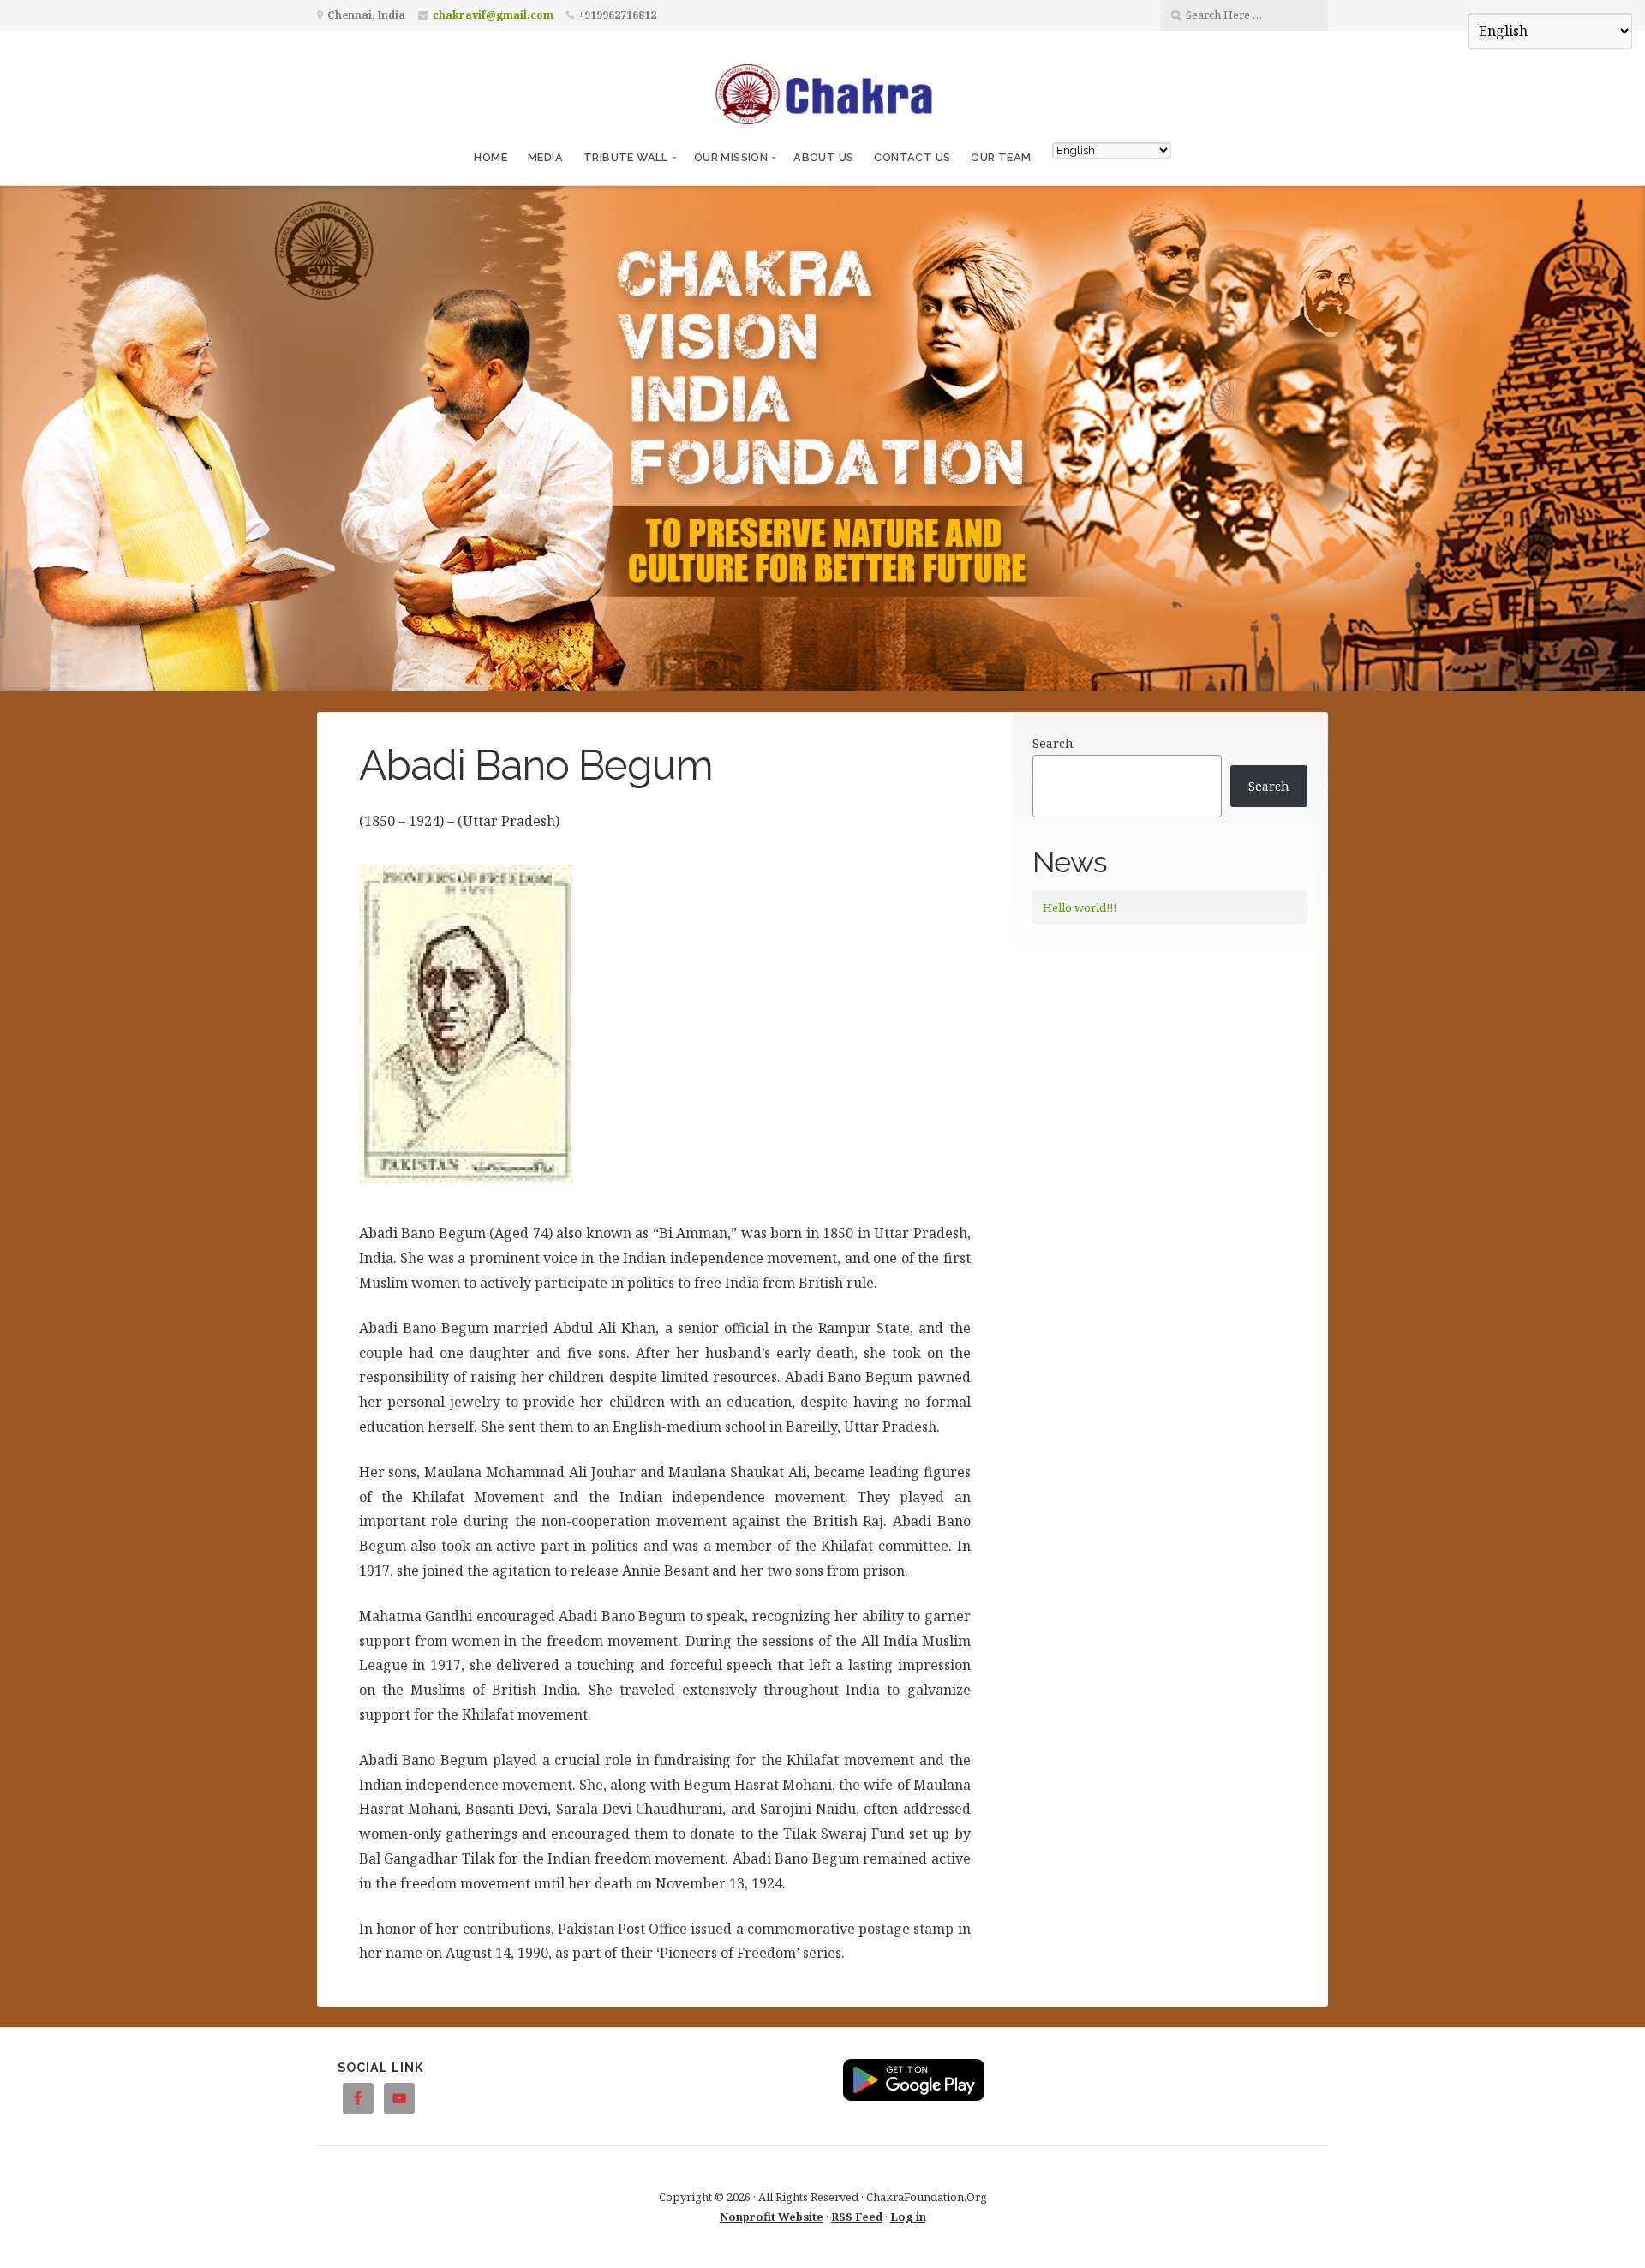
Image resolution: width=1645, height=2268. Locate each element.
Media (545, 157)
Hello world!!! (1080, 907)
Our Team (1001, 157)
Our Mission (731, 157)
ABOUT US (823, 157)
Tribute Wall (626, 157)
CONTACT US (912, 157)
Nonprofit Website (772, 2217)
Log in (908, 2217)
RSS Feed (857, 2217)
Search (1053, 743)
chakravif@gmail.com (493, 15)
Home (491, 157)
